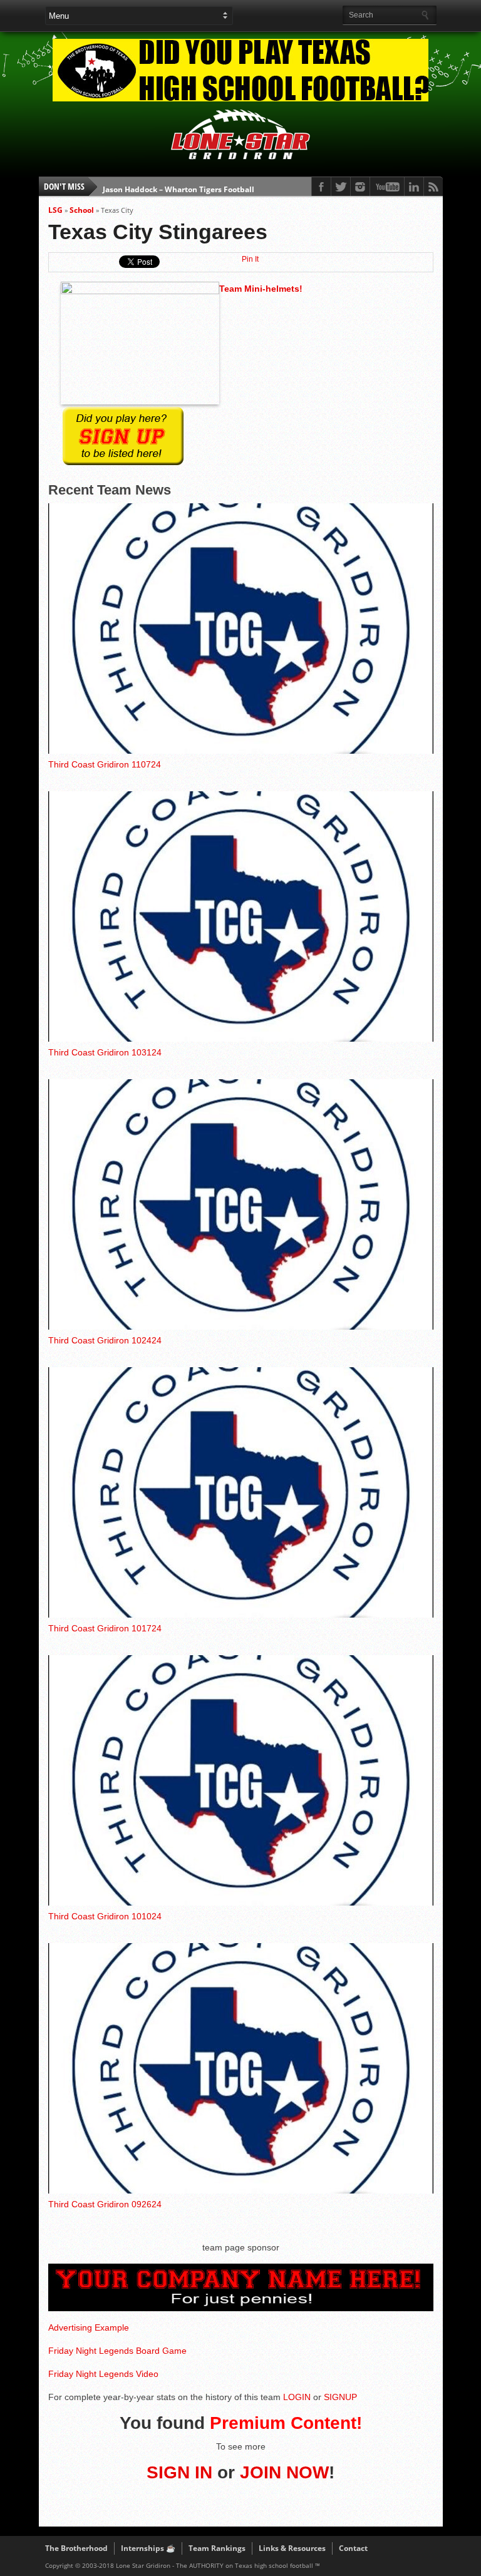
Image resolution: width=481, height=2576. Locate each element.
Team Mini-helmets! (261, 289)
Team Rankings (217, 2548)
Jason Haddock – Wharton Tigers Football (178, 186)
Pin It (250, 259)
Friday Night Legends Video (103, 2374)
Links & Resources (292, 2548)
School (82, 210)
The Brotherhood (76, 2548)
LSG (55, 210)
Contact (353, 2548)
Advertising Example (89, 2327)
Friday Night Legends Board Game (117, 2351)
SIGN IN (179, 2472)
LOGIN (297, 2397)
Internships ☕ (148, 2548)
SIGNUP (340, 2397)
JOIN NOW (284, 2472)
